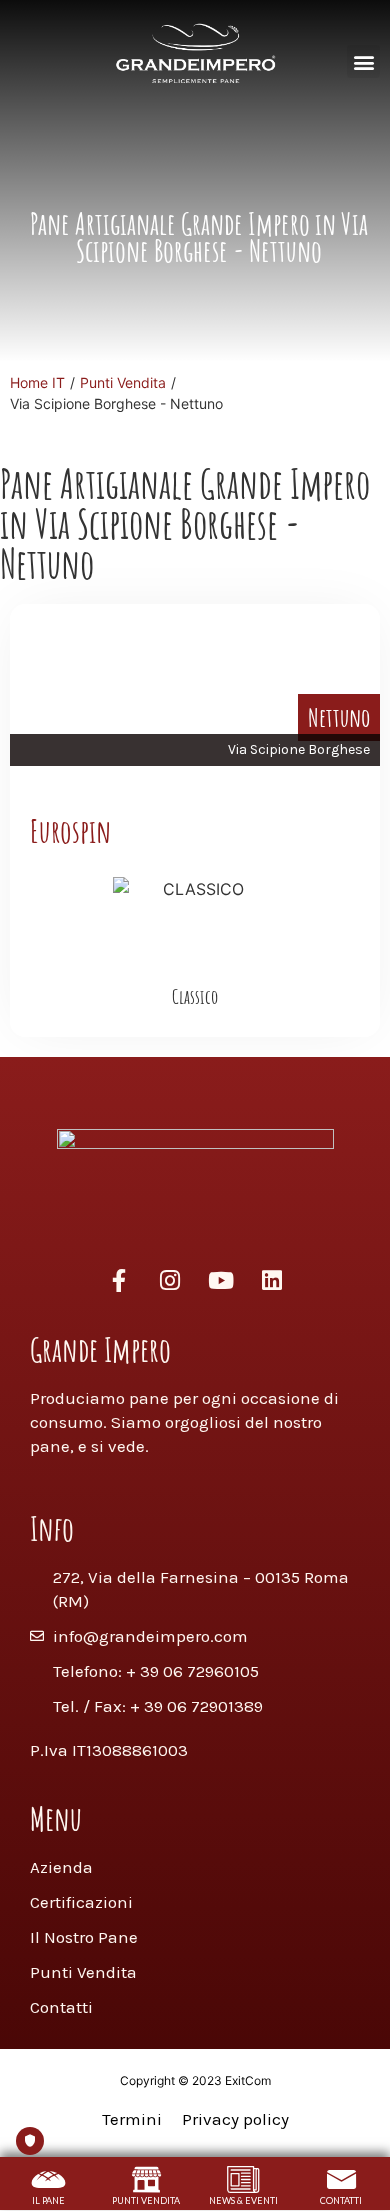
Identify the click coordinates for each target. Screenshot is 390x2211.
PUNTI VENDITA (146, 2200)
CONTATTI (341, 2200)
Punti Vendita (123, 382)
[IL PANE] (48, 2179)
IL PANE (48, 2200)
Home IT (37, 382)
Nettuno (339, 717)
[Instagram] (170, 1280)
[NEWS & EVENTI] (243, 2179)
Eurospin (70, 830)
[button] (363, 61)
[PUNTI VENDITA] (146, 2179)
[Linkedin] (272, 1280)
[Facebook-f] (119, 1280)
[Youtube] (221, 1280)
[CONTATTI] (341, 2179)
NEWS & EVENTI (243, 2200)
